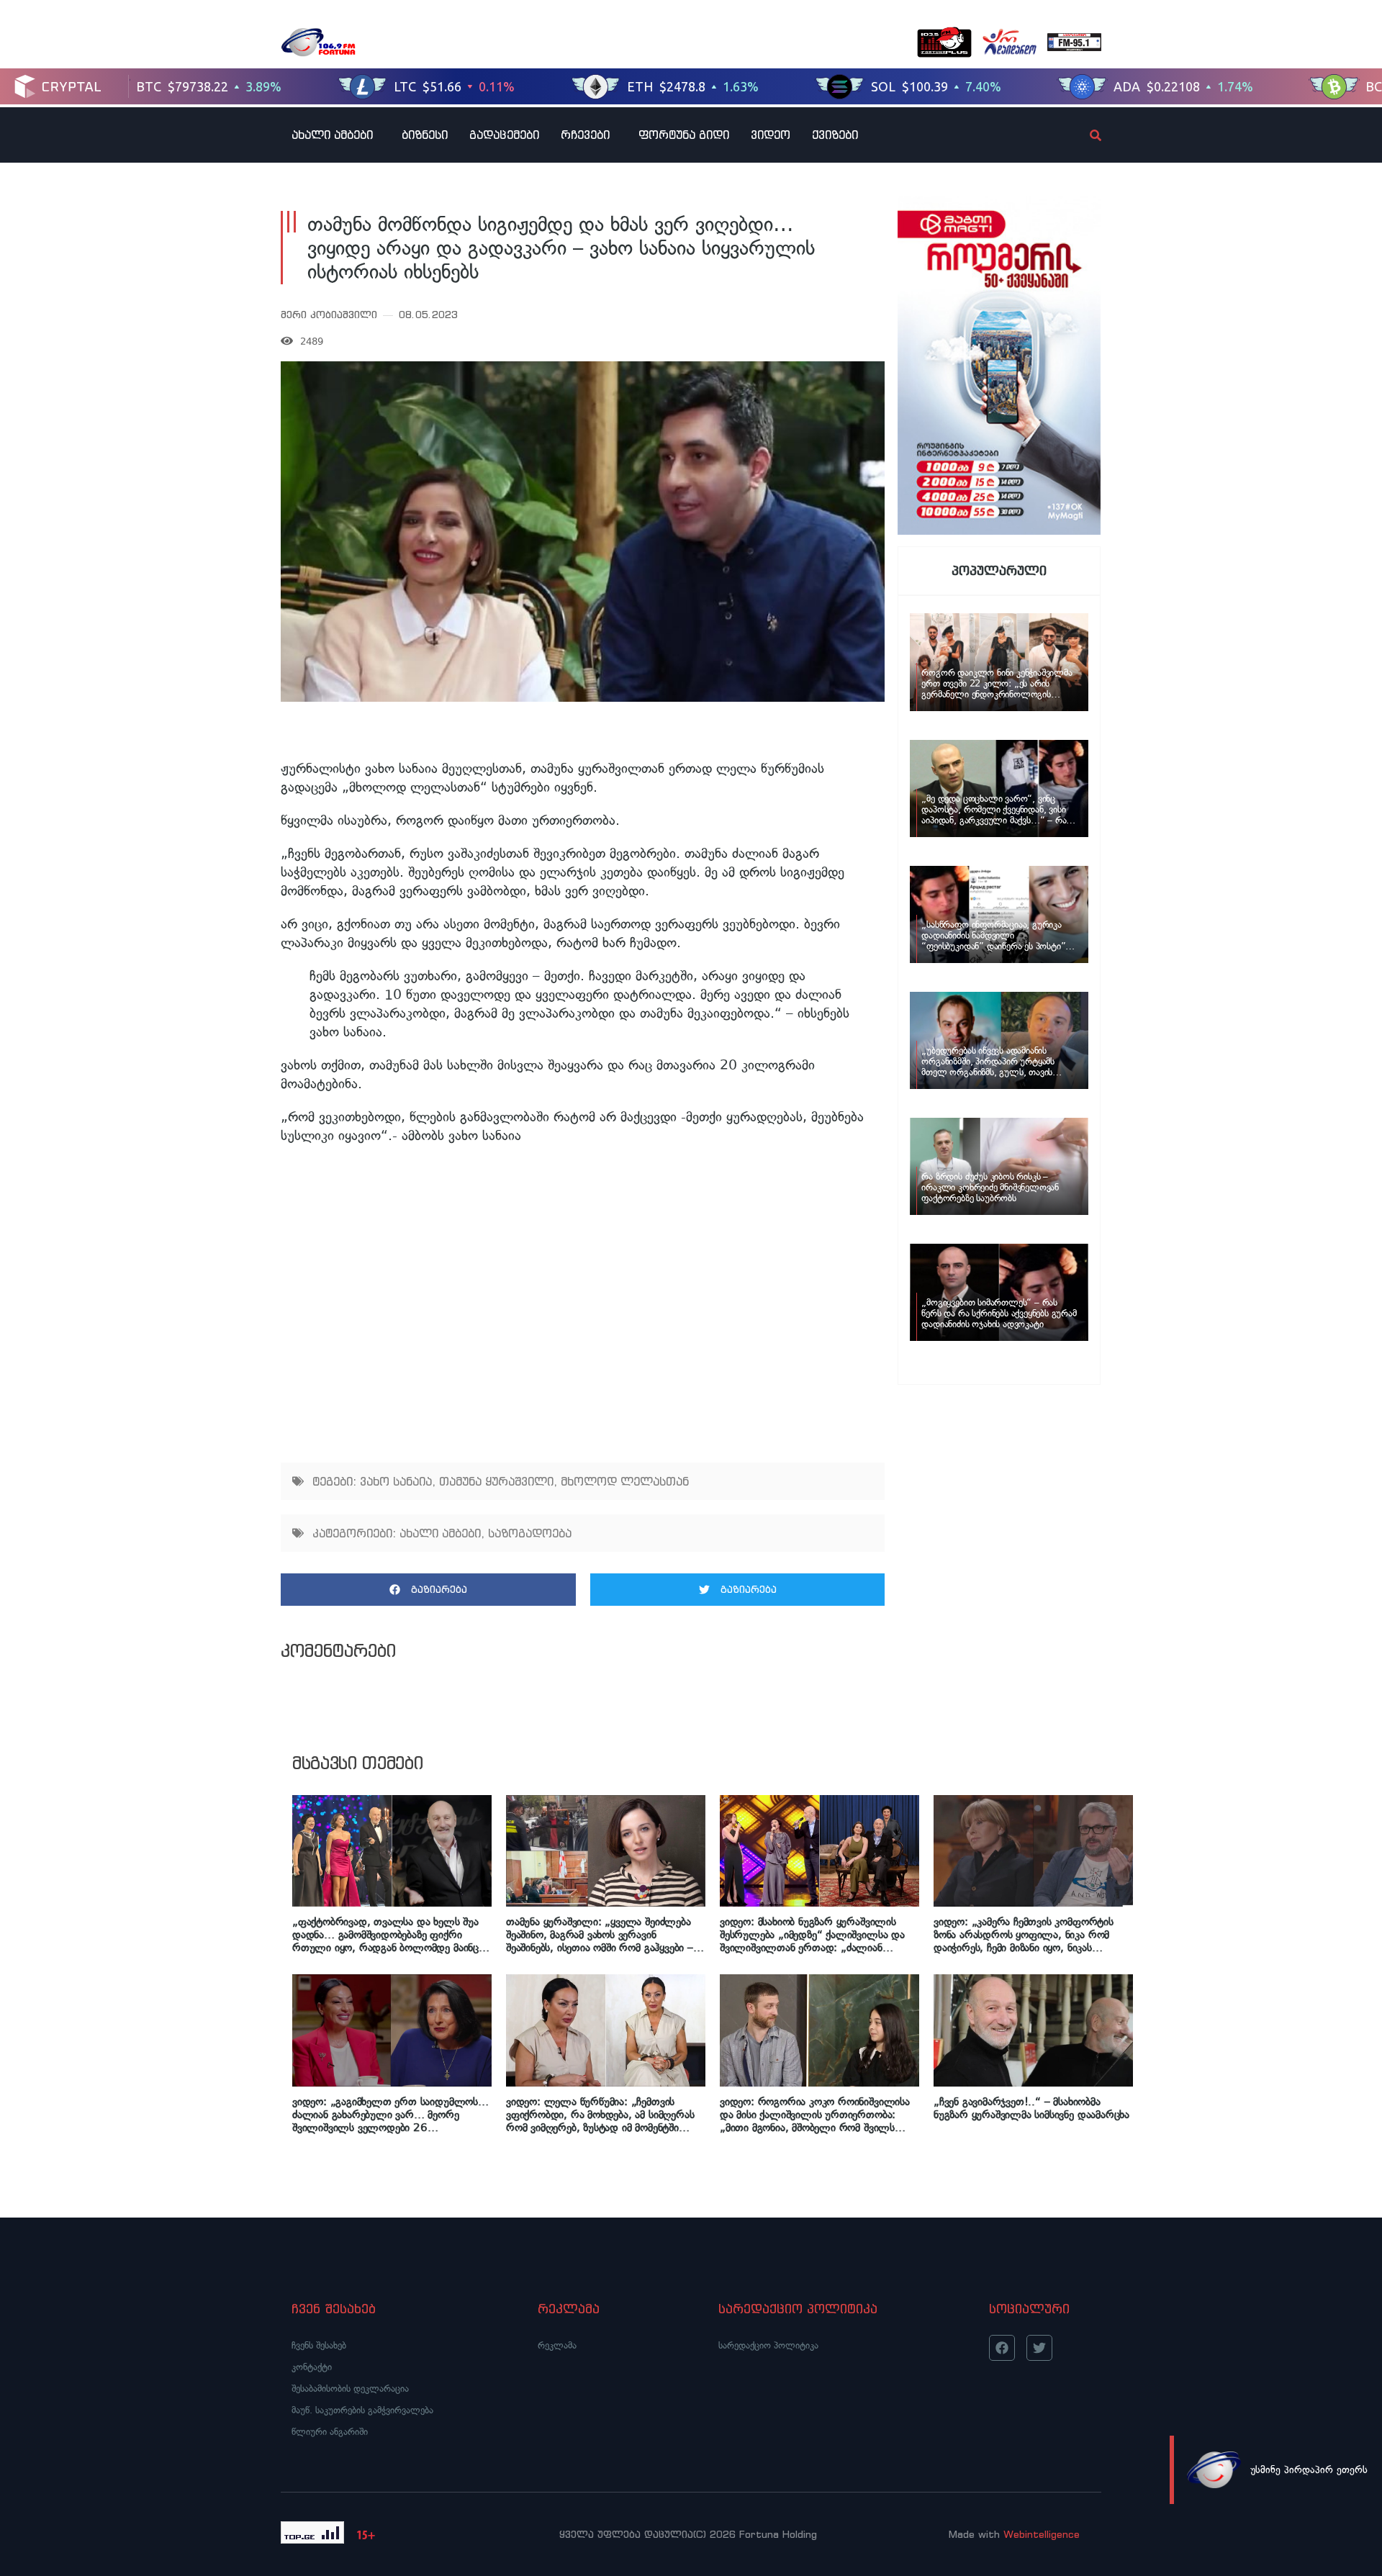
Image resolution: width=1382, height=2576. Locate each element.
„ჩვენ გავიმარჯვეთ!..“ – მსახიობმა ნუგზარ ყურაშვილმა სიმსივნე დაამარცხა (1031, 2108)
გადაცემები (504, 135)
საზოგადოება (530, 1533)
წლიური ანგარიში (330, 2432)
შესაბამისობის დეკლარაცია (350, 2389)
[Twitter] (1039, 2348)
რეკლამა (557, 2345)
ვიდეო (771, 135)
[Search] (1083, 135)
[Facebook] (1002, 2348)
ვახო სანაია (396, 1481)
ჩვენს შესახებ (319, 2345)
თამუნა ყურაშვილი (496, 1481)
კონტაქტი (312, 2367)
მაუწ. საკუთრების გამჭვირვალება (362, 2410)
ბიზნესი (425, 135)
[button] (428, 1590)
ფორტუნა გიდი (684, 135)
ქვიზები (835, 135)
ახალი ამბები (332, 135)
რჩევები (585, 135)
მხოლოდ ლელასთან (625, 1481)
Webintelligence (1042, 2534)
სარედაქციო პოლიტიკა (768, 2345)
